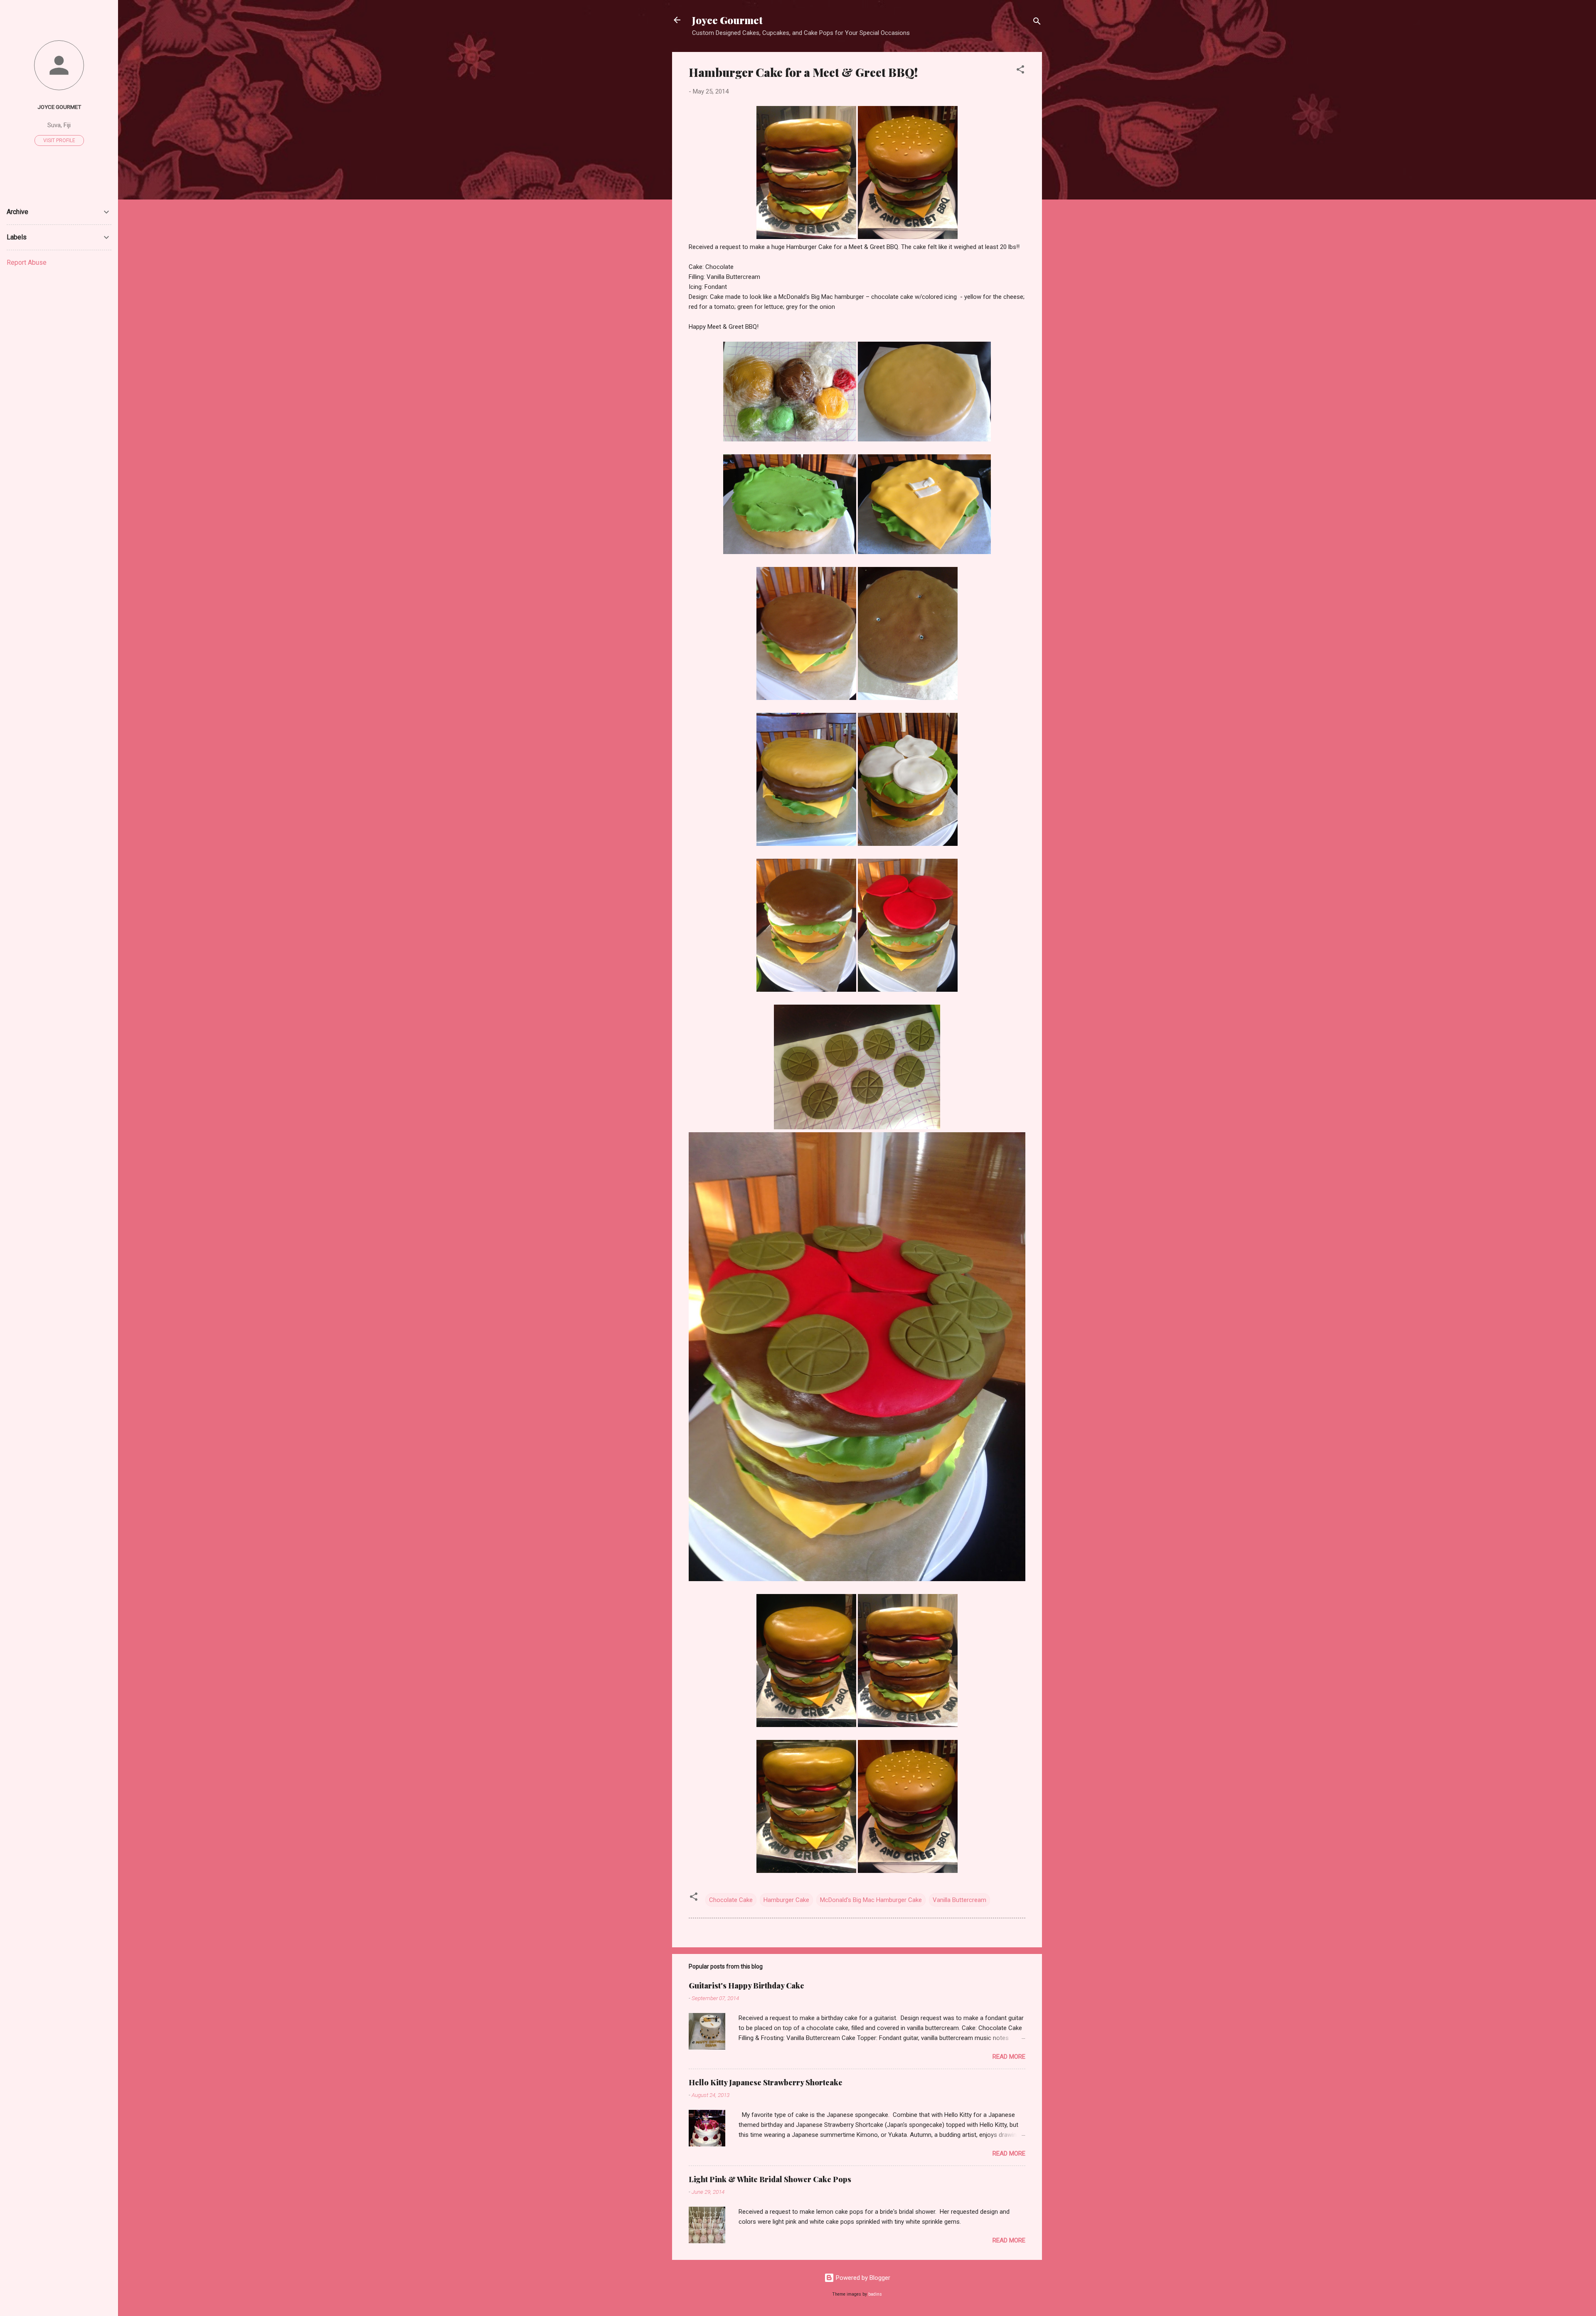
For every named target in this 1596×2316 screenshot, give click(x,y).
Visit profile (59, 140)
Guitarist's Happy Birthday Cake (746, 1986)
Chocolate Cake (731, 1900)
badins (875, 2294)
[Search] (1037, 23)
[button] (1020, 71)
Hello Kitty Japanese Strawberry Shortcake (766, 2082)
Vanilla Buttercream (959, 1900)
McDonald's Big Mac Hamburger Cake (871, 1900)
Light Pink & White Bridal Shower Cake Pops (770, 2179)
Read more (1009, 2057)
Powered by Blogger (862, 2278)
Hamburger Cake (786, 1900)
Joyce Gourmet (727, 20)
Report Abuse (27, 262)
